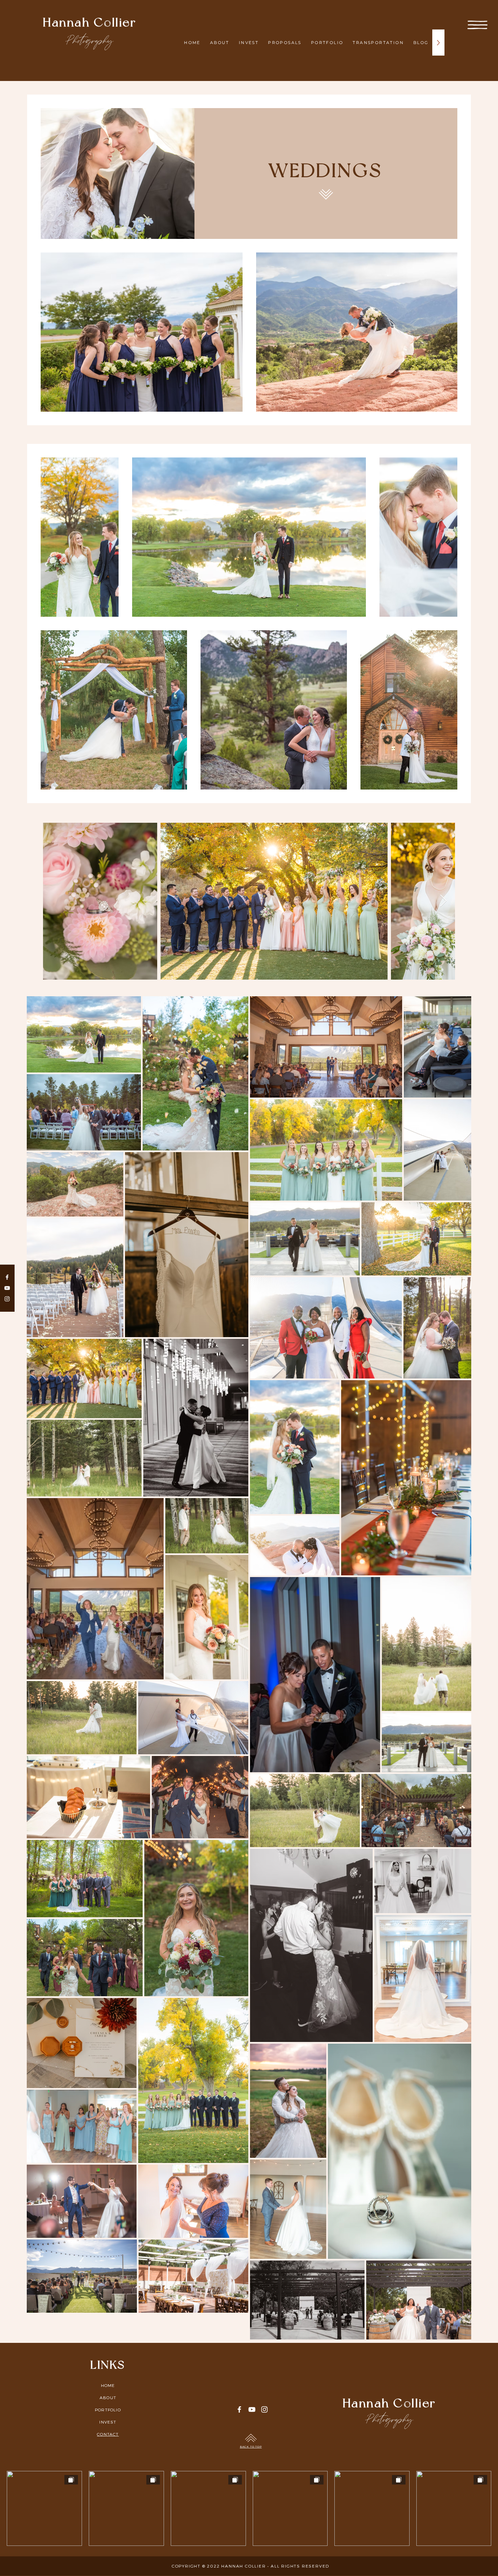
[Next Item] (443, 901)
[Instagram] (7, 1299)
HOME (108, 2385)
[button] (478, 25)
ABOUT (108, 2397)
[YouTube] (7, 1288)
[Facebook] (7, 1277)
